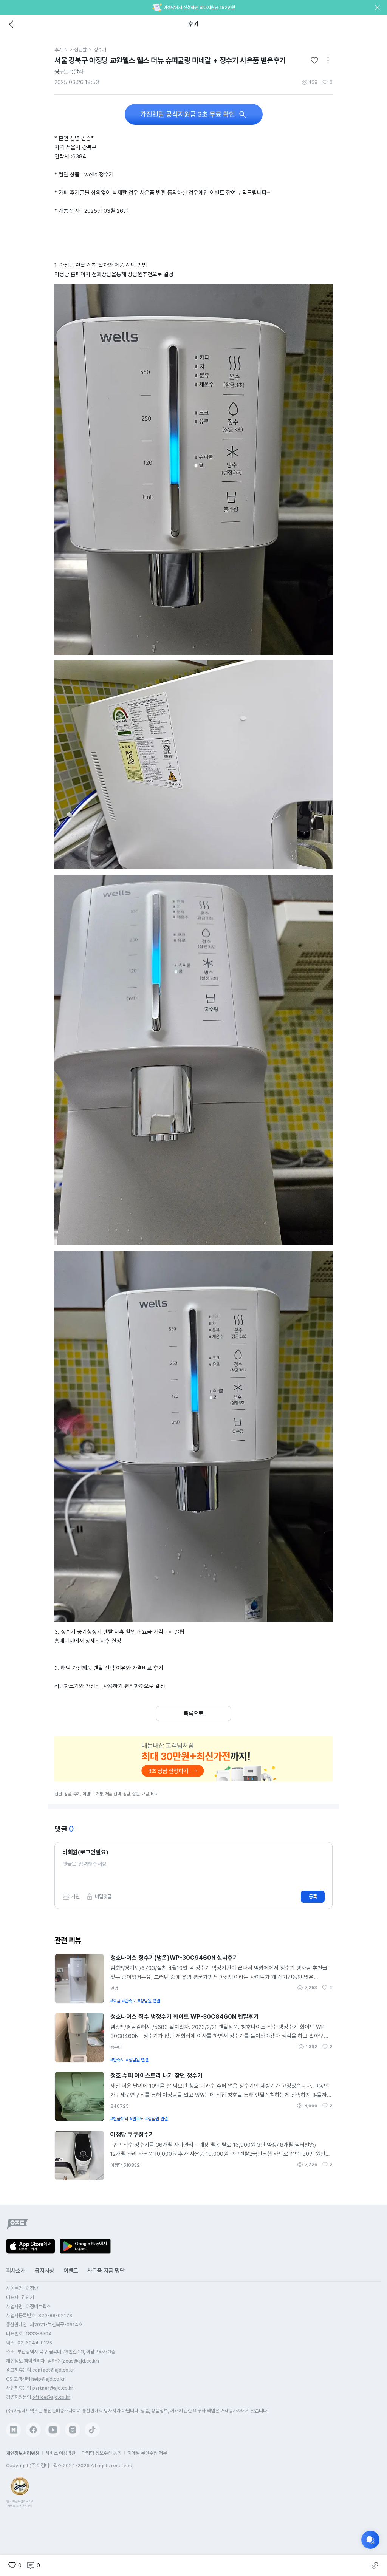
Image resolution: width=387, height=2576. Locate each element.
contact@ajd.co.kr (53, 2370)
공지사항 (45, 2271)
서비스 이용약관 (60, 2453)
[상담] (370, 2540)
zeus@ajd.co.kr (80, 2361)
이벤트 (71, 2271)
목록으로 (193, 1713)
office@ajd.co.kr (51, 2397)
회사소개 (16, 2271)
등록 (313, 1896)
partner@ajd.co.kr (53, 2388)
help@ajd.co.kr (48, 2379)
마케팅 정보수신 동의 (101, 2453)
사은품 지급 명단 (106, 2271)
